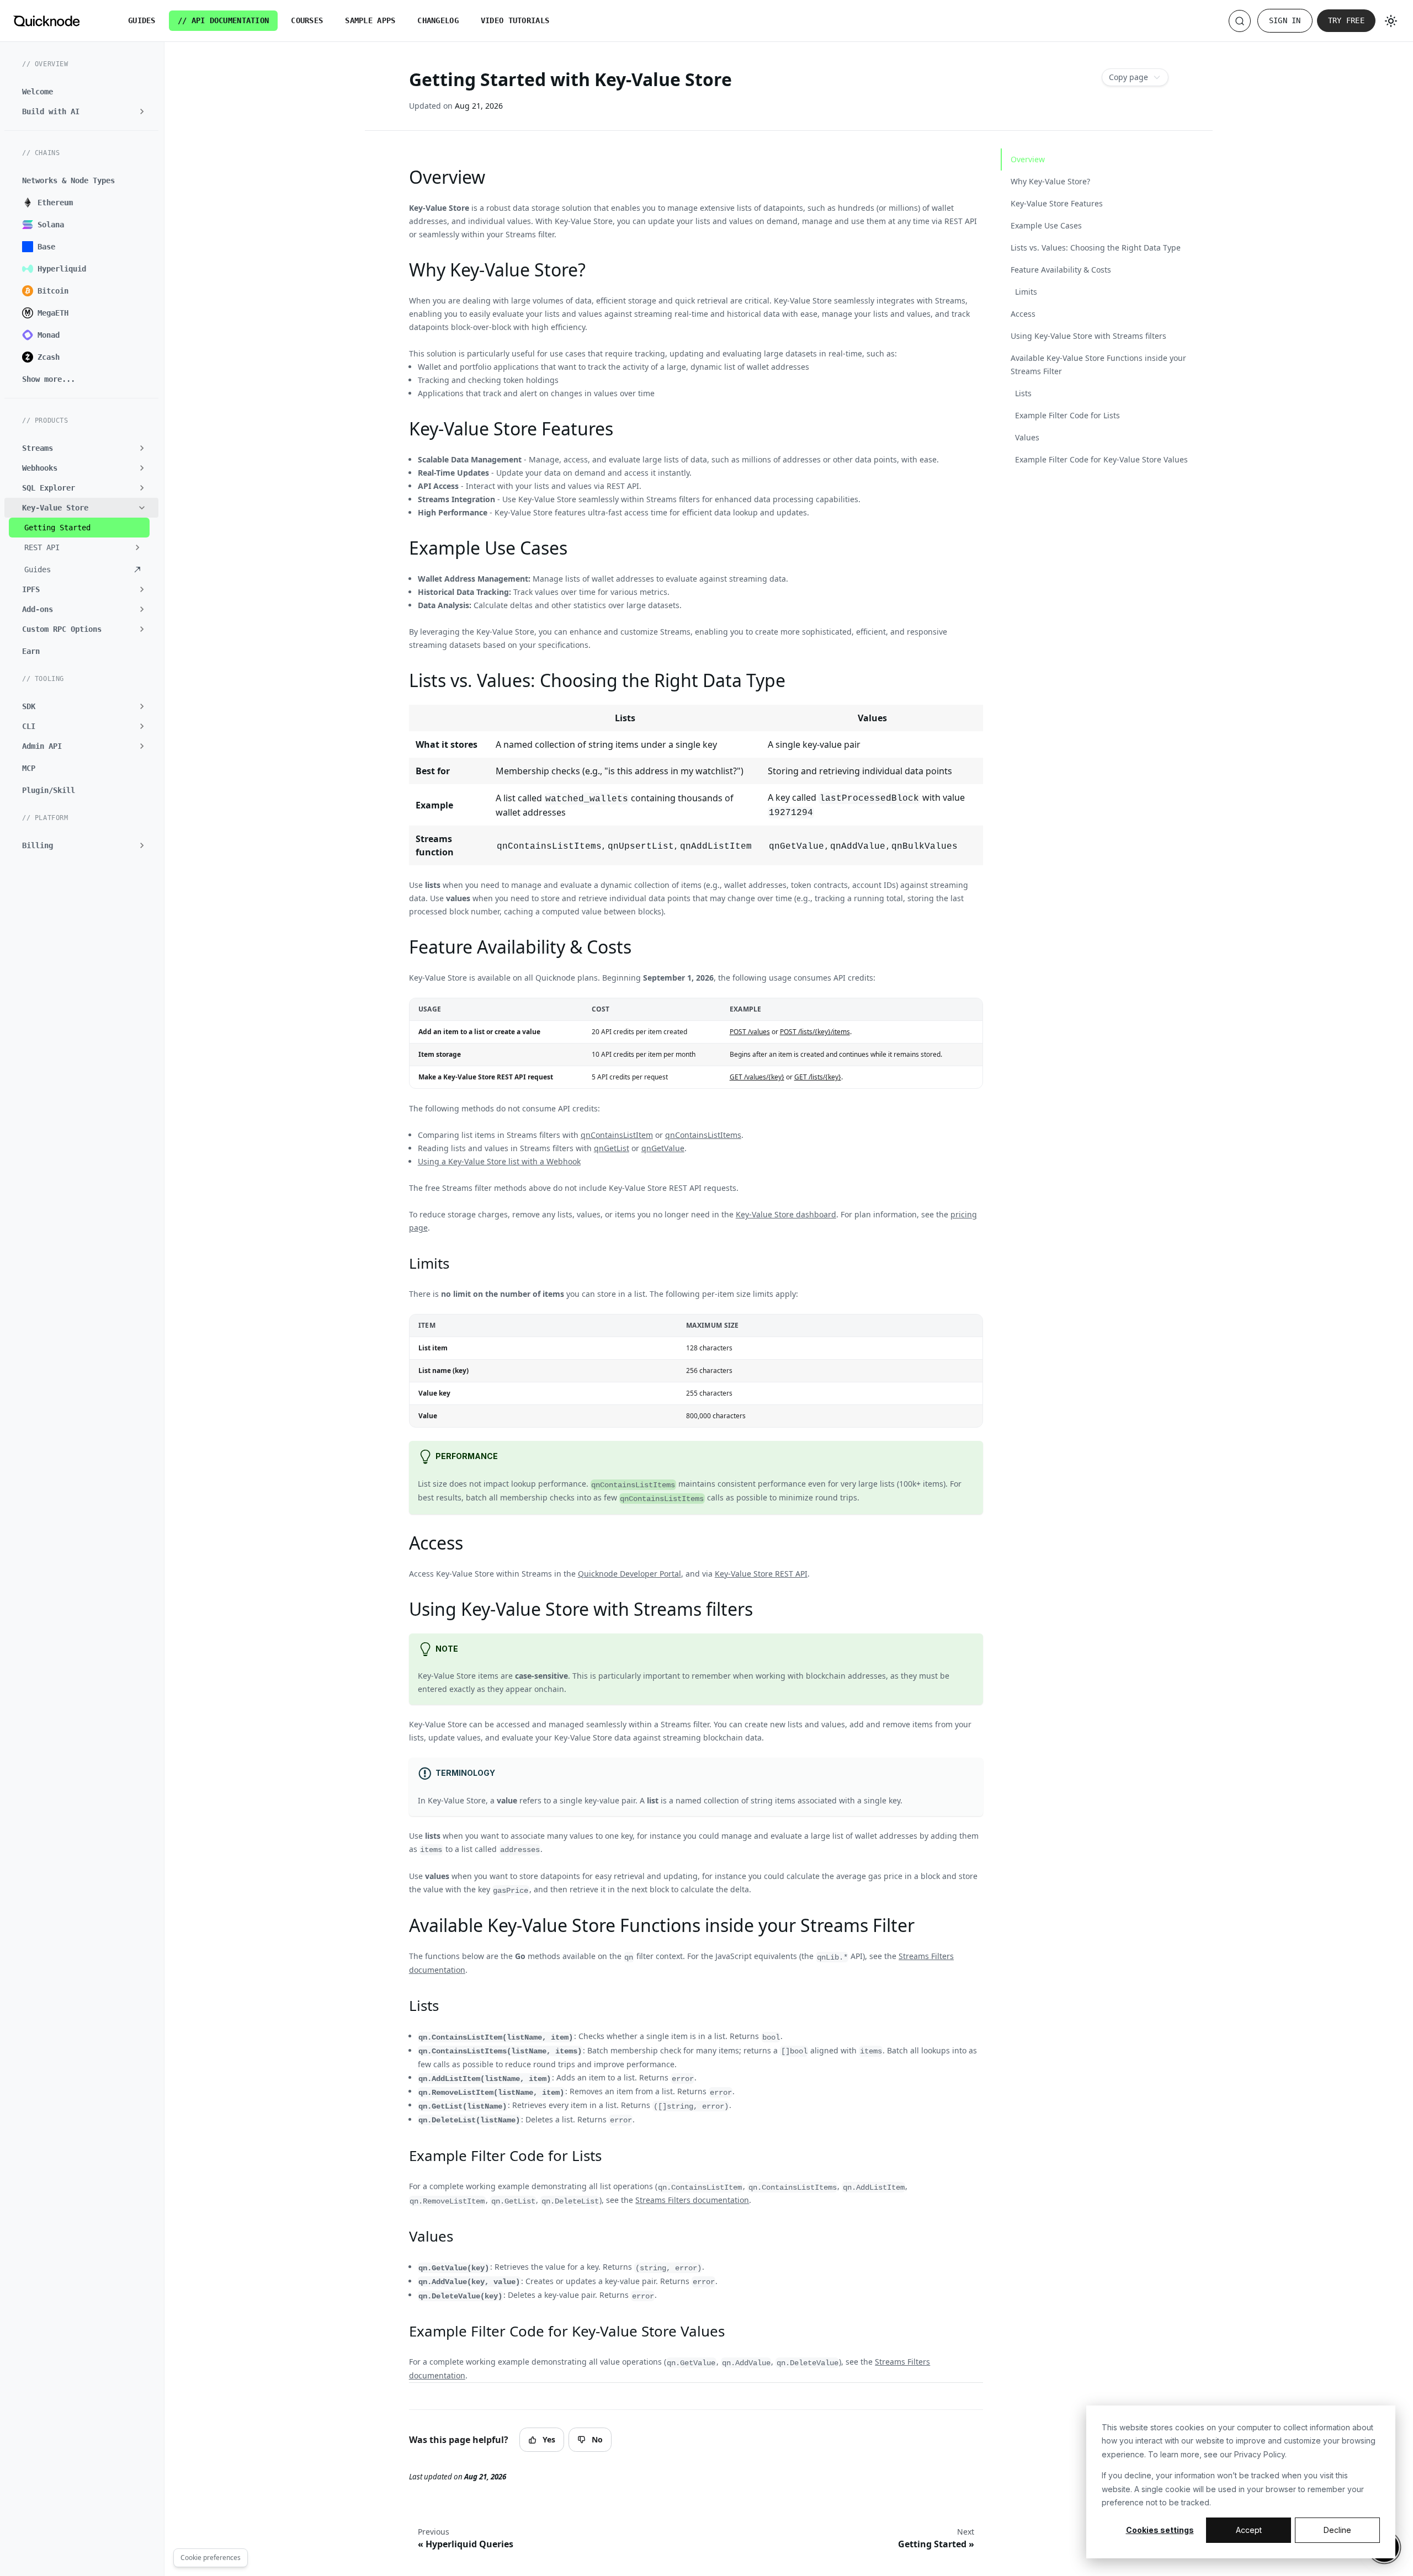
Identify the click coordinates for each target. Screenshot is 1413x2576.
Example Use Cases (1046, 225)
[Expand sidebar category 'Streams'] (142, 448)
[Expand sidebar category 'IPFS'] (142, 589)
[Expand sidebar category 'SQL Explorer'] (142, 488)
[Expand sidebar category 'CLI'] (142, 726)
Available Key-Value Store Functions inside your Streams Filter (1098, 364)
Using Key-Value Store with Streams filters (1088, 336)
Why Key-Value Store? (1050, 181)
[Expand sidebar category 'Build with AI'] (142, 111)
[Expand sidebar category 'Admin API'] (142, 746)
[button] (79, 547)
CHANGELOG (438, 20)
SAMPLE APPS (370, 20)
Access (1023, 314)
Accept (1249, 2530)
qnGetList (612, 1148)
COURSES (307, 20)
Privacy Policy (1260, 2454)
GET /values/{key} (757, 1077)
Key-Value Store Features (1057, 203)
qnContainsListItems (703, 1135)
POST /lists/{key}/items (815, 1032)
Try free (1346, 20)
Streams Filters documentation (692, 2200)
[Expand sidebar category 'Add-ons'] (142, 609)
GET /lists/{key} (818, 1077)
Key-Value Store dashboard (786, 1214)
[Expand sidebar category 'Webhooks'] (142, 468)
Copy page (1128, 77)
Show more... (49, 379)
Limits (1026, 292)
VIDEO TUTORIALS (515, 20)
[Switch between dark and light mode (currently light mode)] (1391, 21)
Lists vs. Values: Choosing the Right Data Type (1096, 248)
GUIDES (142, 20)
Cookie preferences (211, 2558)
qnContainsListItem (617, 1135)
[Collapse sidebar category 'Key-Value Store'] (142, 508)
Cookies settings (1160, 2530)
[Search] (1240, 21)
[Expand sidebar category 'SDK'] (142, 706)
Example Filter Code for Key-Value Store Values (1101, 459)
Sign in (1285, 20)
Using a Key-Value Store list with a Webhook (499, 1161)
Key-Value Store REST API (761, 1574)
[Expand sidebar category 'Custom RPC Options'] (142, 629)
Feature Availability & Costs (1061, 270)
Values (1027, 437)
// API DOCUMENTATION (224, 20)
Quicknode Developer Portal (630, 1574)
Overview (1028, 159)
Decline (1337, 2530)
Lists (1023, 393)
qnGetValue (663, 1148)
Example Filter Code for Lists (1067, 415)
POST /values (750, 1032)
